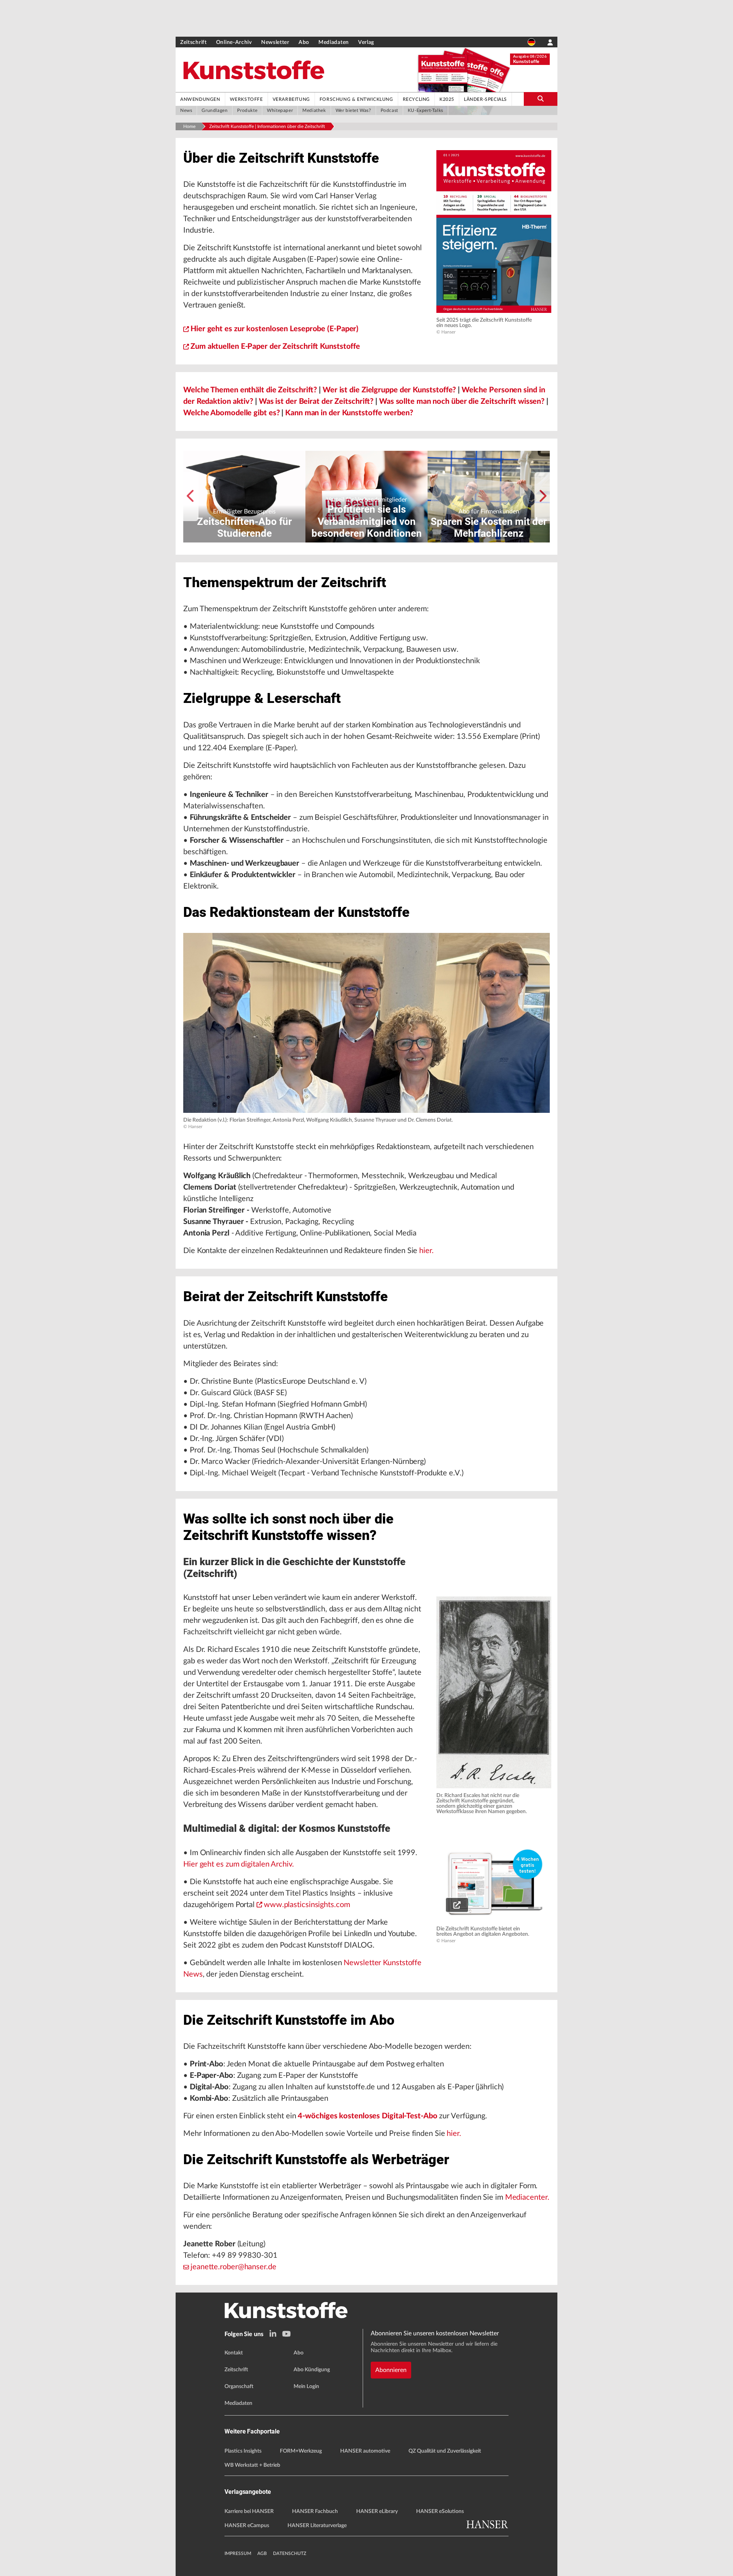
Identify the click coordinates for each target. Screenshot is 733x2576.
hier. (426, 1251)
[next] (542, 497)
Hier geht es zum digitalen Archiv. (239, 1864)
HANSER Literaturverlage (317, 2526)
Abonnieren (391, 2370)
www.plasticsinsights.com (307, 1905)
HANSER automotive (365, 2451)
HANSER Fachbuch (315, 2511)
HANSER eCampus (247, 2526)
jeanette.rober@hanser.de (233, 2267)
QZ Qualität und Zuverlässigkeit (445, 2451)
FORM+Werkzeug (301, 2451)
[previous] (191, 497)
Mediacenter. (527, 2197)
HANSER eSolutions (440, 2511)
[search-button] (541, 99)
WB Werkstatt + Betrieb (252, 2465)
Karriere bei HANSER (249, 2511)
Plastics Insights (243, 2451)
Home (189, 126)
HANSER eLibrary (377, 2511)
